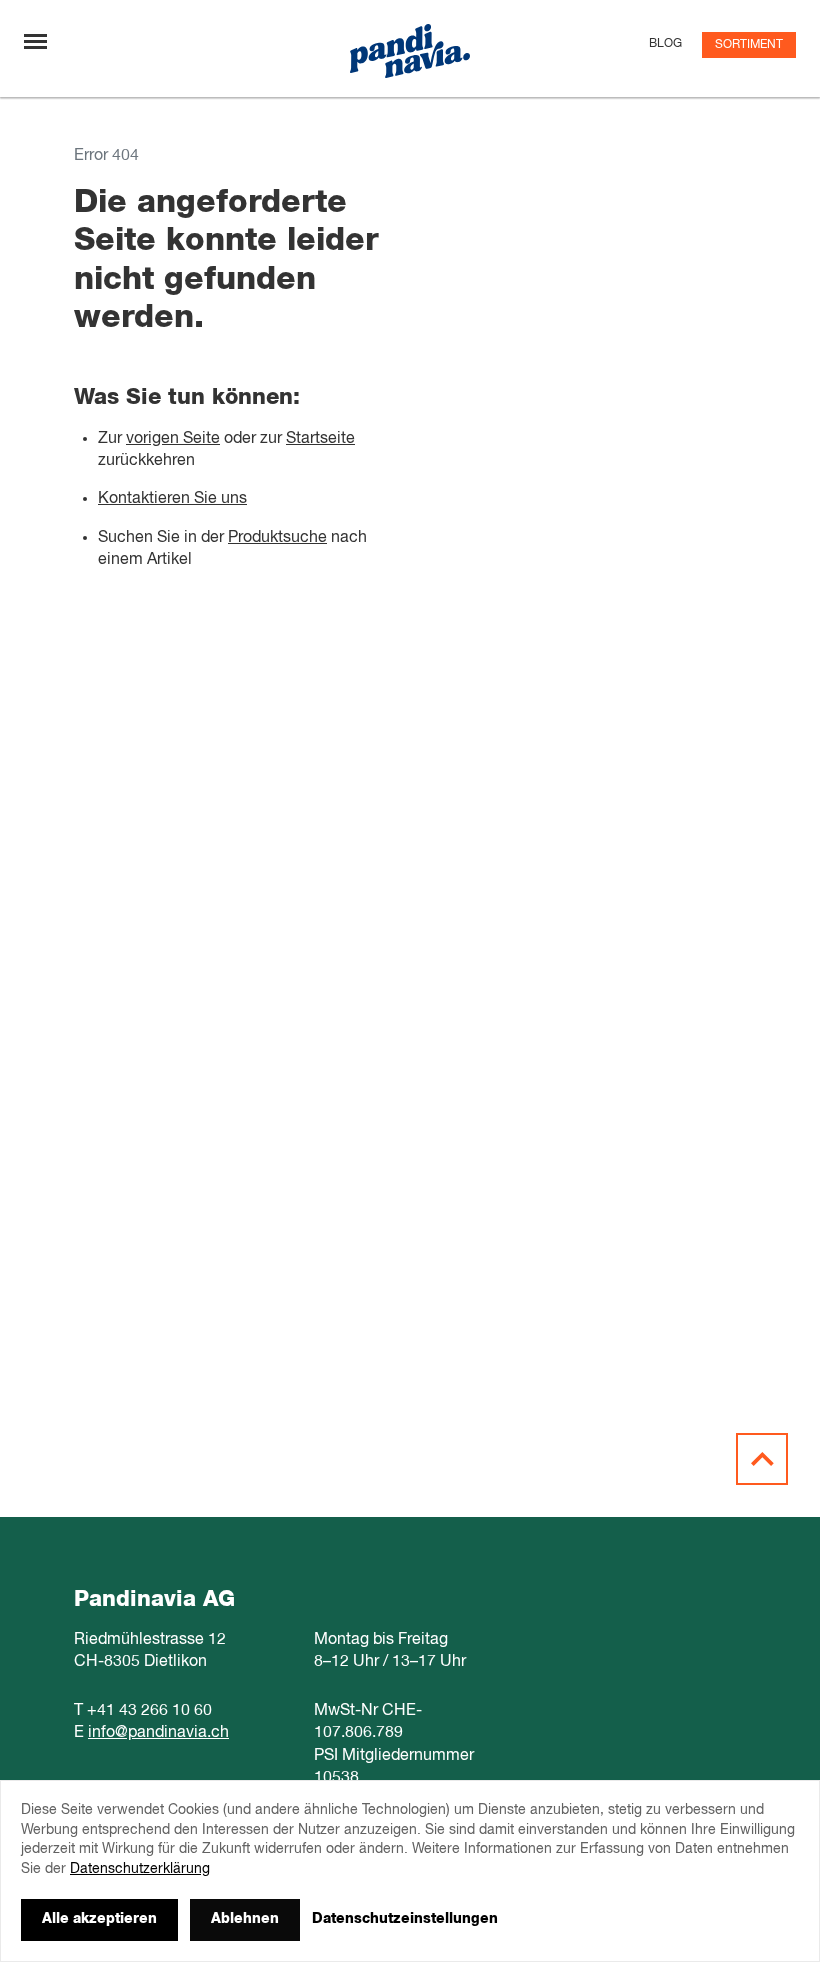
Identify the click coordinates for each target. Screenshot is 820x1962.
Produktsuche (277, 538)
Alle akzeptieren (99, 1919)
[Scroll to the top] (762, 1459)
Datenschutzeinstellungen (405, 1919)
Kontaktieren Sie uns (172, 499)
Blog (665, 44)
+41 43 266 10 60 (149, 1711)
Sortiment (749, 45)
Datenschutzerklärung (140, 1869)
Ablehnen (245, 1919)
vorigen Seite (173, 439)
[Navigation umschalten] (35, 41)
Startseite (320, 439)
